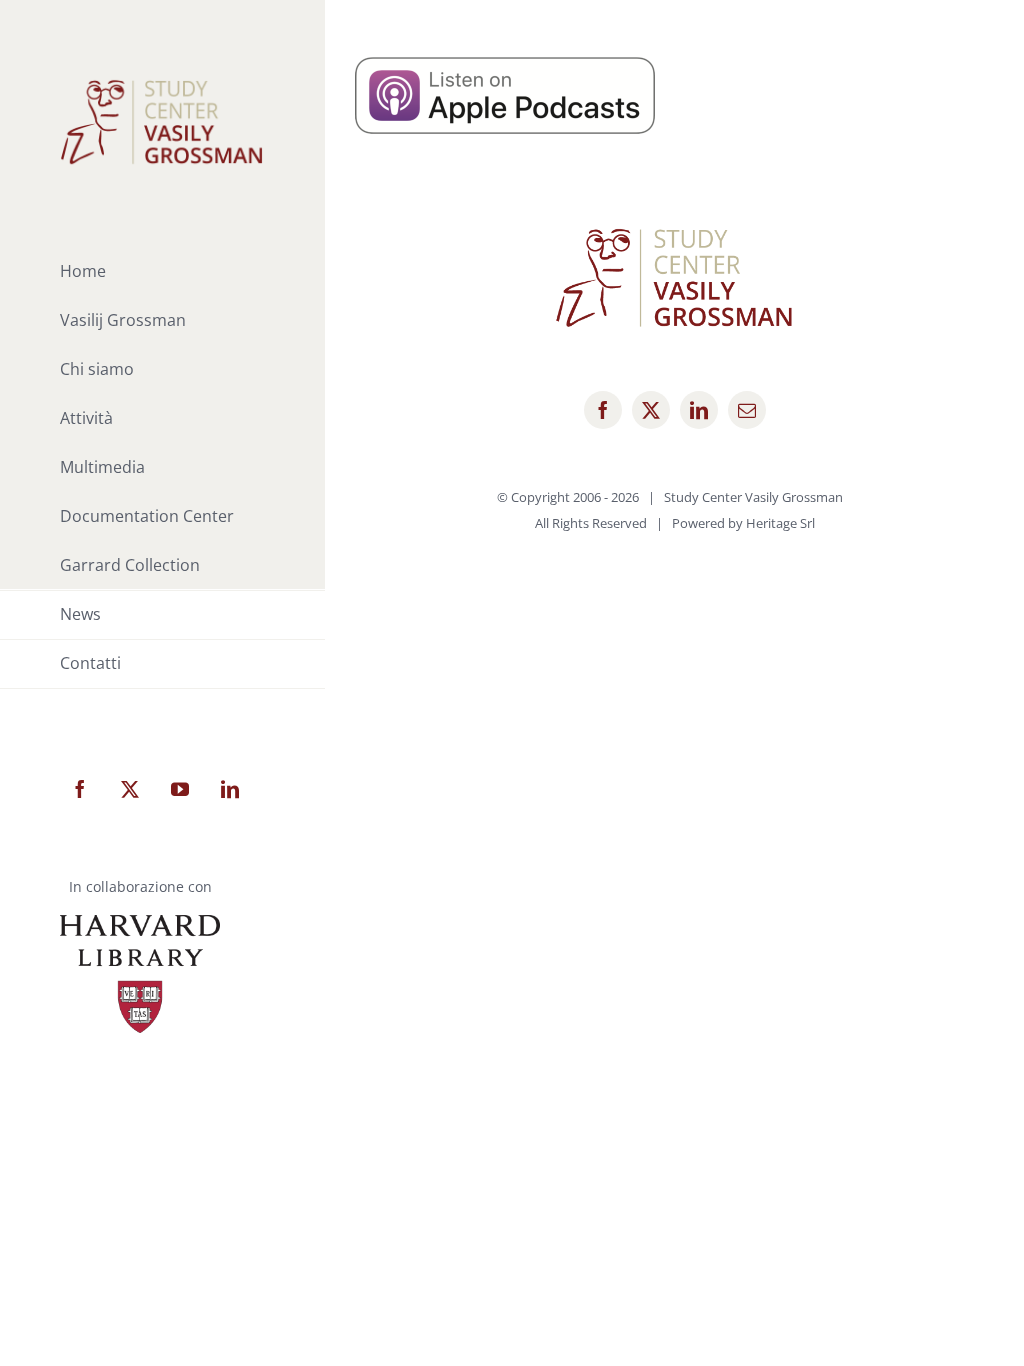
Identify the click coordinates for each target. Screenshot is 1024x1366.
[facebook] (603, 410)
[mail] (747, 410)
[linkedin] (699, 410)
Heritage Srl (780, 523)
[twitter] (651, 410)
